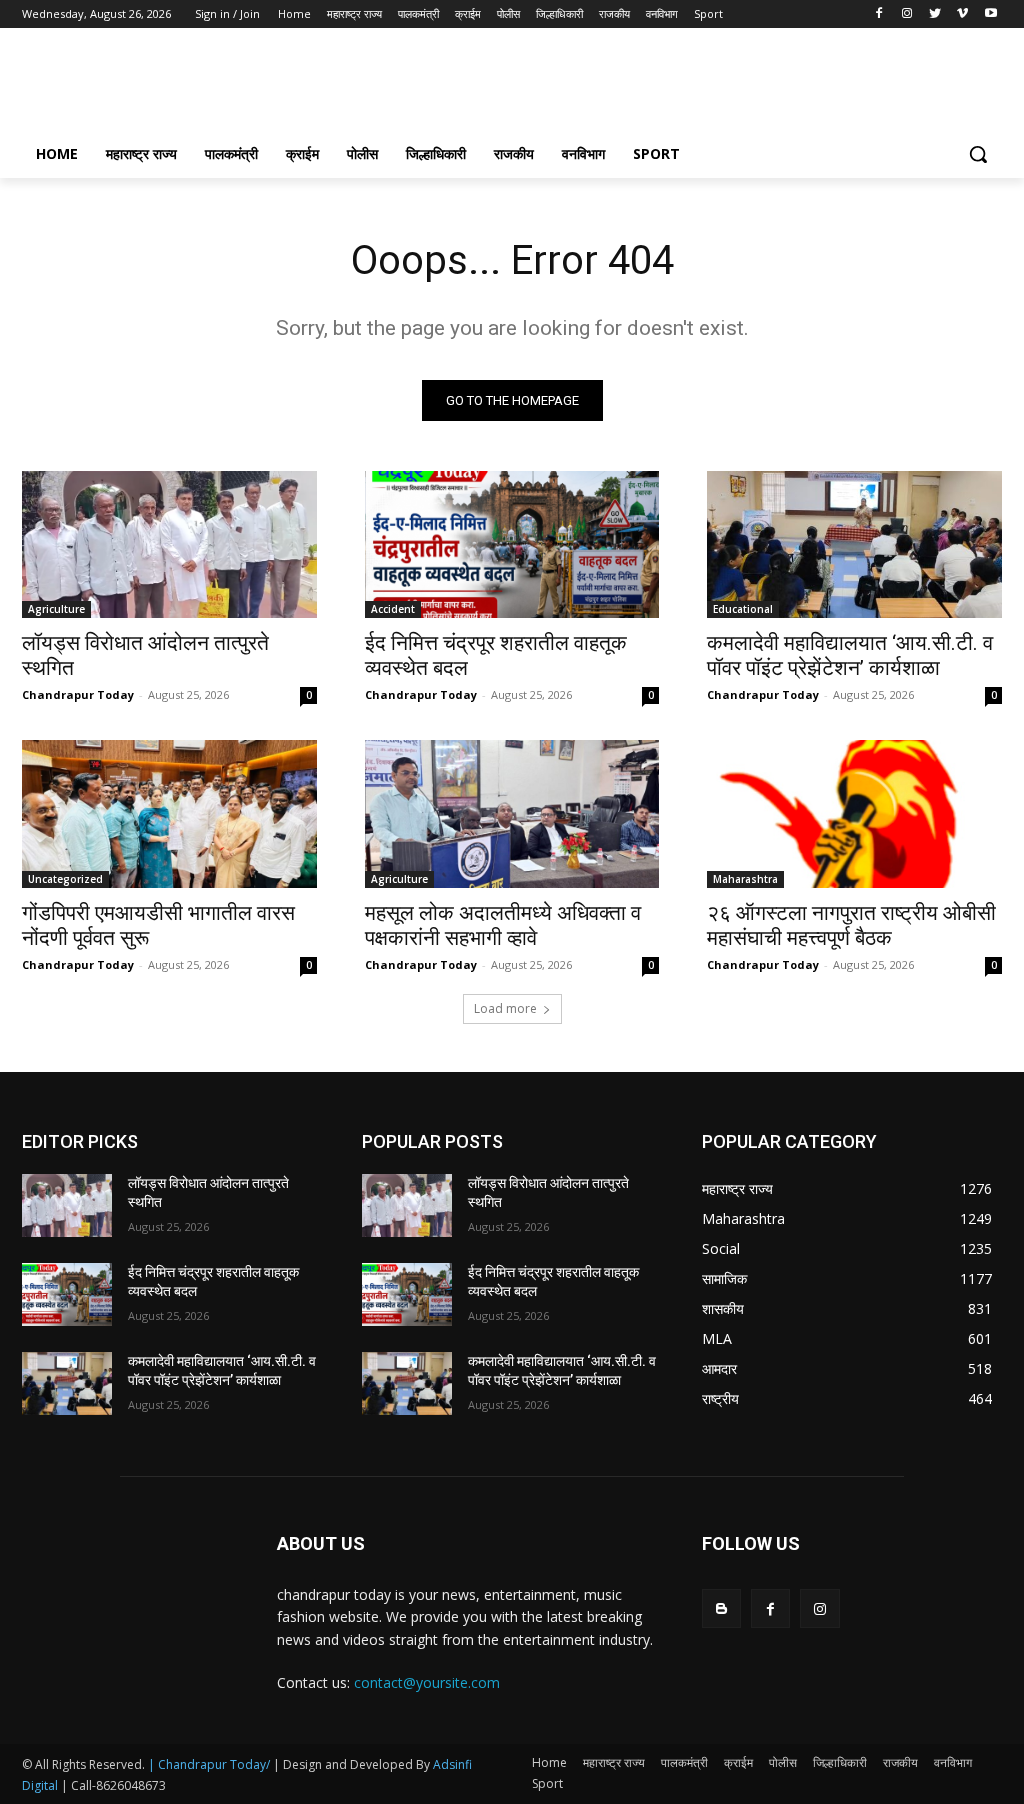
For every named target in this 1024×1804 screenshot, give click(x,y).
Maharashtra (745, 879)
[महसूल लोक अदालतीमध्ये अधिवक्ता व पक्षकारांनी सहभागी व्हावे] (512, 813)
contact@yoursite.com (427, 1682)
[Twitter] (935, 14)
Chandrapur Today (78, 694)
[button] (978, 154)
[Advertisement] (491, 86)
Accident (393, 609)
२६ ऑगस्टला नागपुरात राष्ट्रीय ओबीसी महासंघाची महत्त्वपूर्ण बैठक (851, 925)
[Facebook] (879, 14)
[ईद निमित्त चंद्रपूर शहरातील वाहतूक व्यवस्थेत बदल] (512, 544)
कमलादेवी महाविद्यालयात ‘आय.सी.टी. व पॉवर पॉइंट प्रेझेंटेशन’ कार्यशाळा (850, 655)
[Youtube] (990, 14)
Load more (505, 1008)
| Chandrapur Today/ (209, 1764)
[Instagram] (907, 14)
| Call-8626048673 (113, 1785)
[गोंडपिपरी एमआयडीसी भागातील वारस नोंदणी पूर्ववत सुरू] (169, 813)
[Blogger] (721, 1608)
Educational (743, 609)
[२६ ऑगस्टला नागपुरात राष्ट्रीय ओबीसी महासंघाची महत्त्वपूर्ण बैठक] (854, 813)
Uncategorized (65, 879)
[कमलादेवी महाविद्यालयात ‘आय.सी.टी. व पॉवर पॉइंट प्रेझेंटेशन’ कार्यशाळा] (854, 544)
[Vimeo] (962, 14)
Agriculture (56, 609)
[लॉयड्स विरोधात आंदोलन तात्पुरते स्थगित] (169, 544)
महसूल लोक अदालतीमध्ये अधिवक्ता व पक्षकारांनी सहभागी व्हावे (503, 925)
